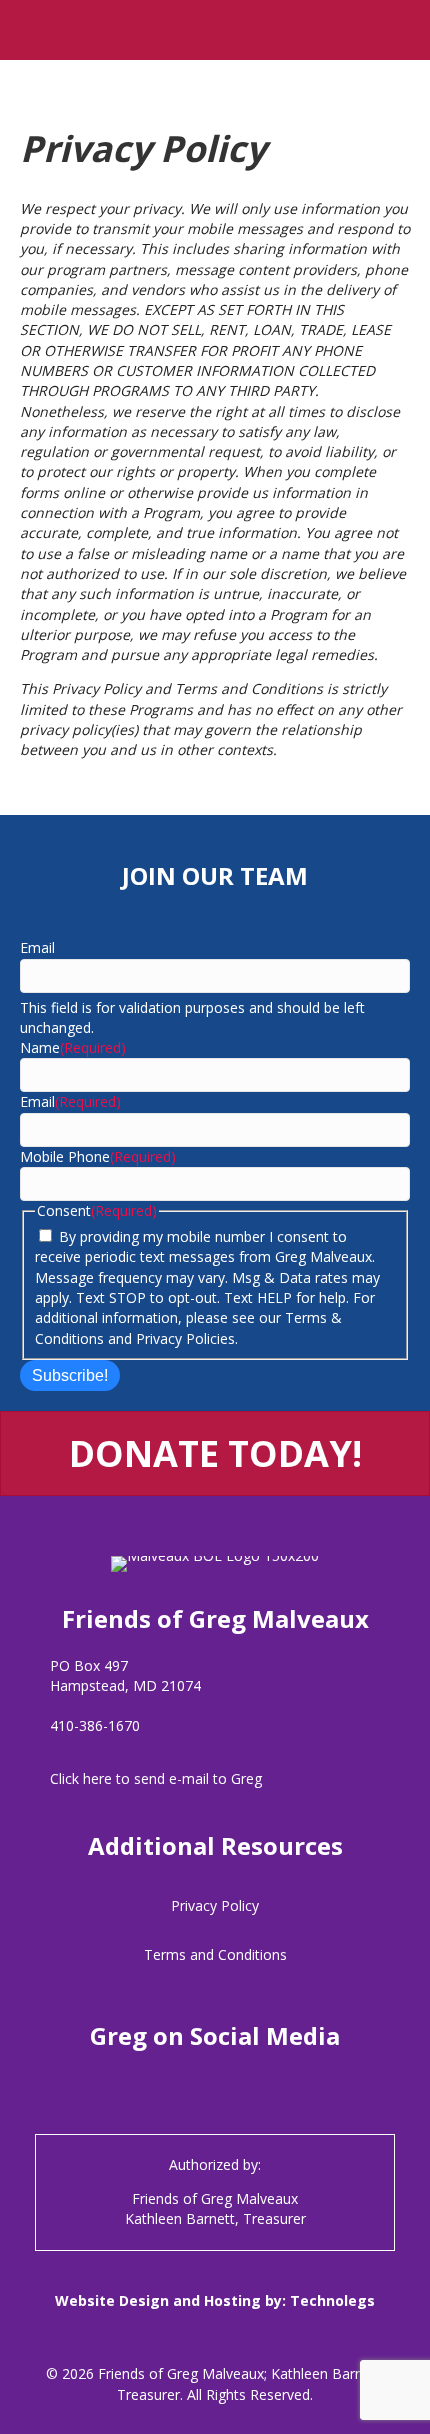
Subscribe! (70, 1375)
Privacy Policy (215, 1905)
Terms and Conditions (215, 1954)
